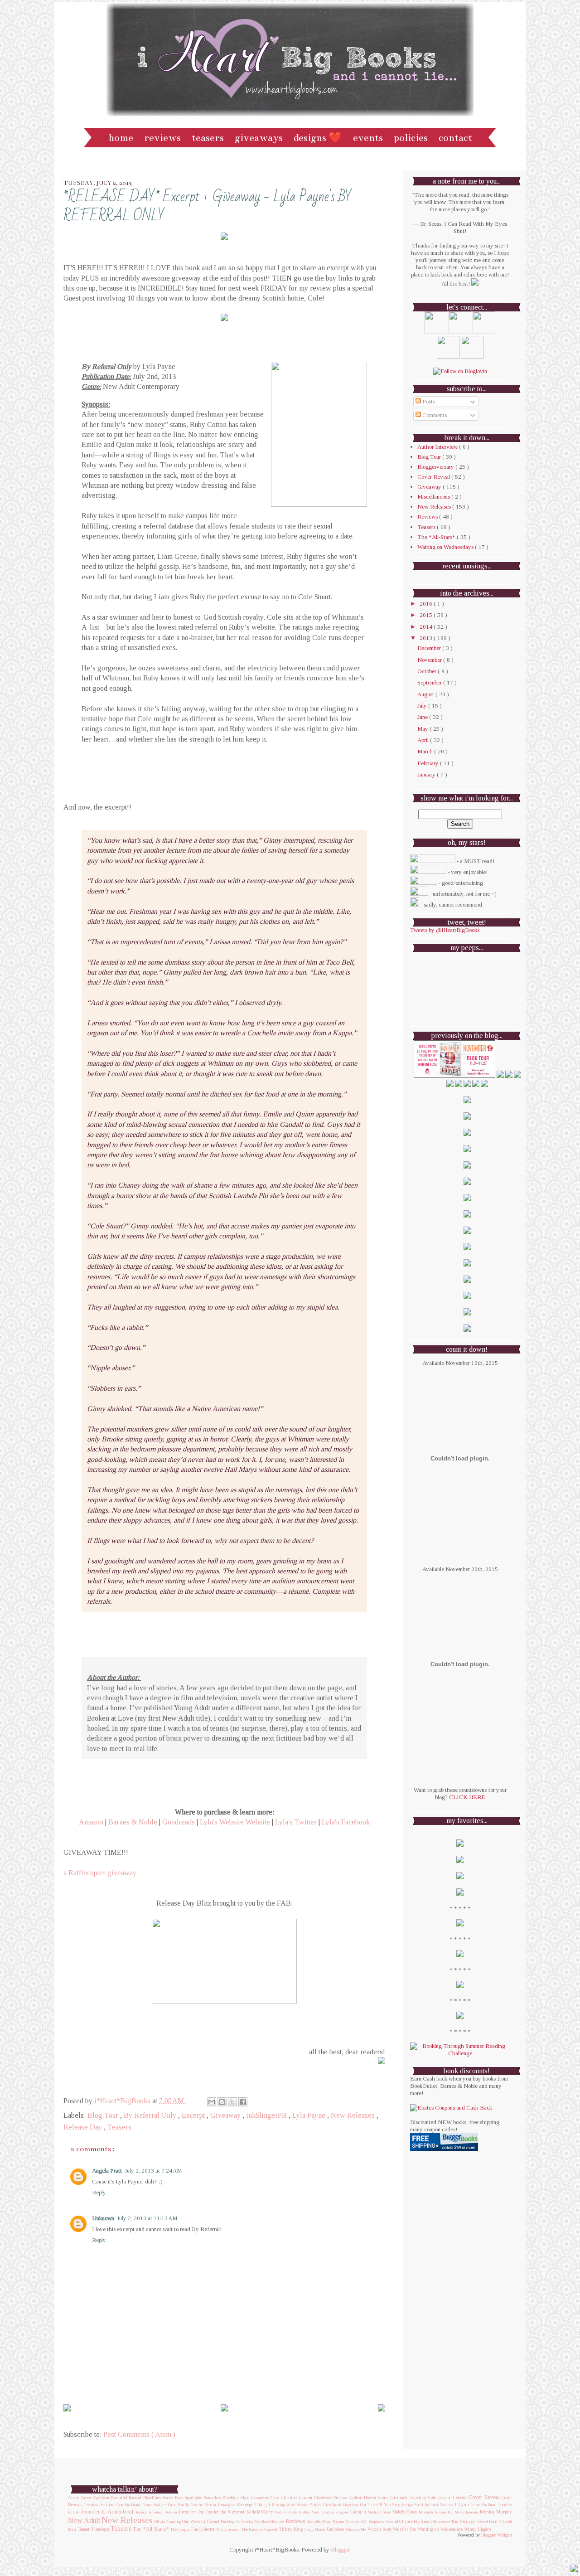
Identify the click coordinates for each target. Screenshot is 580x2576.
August (426, 694)
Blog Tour (104, 2115)
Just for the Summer (225, 2512)
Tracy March (315, 2529)
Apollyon (101, 2498)
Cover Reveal (434, 477)
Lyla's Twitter (296, 1822)
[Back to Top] (574, 2569)
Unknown (103, 2218)
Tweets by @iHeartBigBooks (445, 930)
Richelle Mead (319, 2522)
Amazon (91, 1822)
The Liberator (228, 2529)
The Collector (203, 2529)
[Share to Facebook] (243, 2102)
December (430, 648)
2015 (427, 615)
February (429, 763)
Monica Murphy (496, 2512)
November (430, 660)
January (427, 774)
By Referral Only (151, 2115)
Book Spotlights (188, 2498)
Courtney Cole (423, 2498)
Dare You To (178, 2505)
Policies (411, 138)
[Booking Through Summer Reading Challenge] (460, 2053)
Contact (455, 138)
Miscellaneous (434, 497)
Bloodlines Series (158, 2498)
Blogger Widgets (497, 2535)
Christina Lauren (297, 2498)
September (430, 682)
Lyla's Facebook (346, 1822)
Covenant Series (452, 2498)
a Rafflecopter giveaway (100, 1873)
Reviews (162, 138)
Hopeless (350, 2505)
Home (121, 138)
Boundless (212, 2498)
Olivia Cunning (167, 2522)
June (423, 717)
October (428, 671)
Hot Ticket (369, 2505)
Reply (99, 2192)
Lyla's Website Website (235, 1822)
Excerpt (194, 2115)
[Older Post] (382, 2408)
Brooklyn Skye (236, 2498)
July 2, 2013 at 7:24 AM (153, 2171)
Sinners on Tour (446, 2522)
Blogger (340, 2549)
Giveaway (226, 2115)
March (426, 751)
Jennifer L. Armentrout (108, 2512)
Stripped (468, 2522)
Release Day (84, 2127)
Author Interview (438, 447)
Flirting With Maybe (290, 2505)
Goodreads (179, 1822)
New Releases (354, 2115)
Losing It (358, 2512)
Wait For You (405, 2529)
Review (277, 2521)
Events (368, 138)
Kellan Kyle (286, 2512)
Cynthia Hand (128, 2505)
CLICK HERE (467, 1797)
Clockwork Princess (331, 2498)
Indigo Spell (413, 2505)
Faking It (262, 2505)
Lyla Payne (310, 2115)
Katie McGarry (260, 2512)
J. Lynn (462, 2505)
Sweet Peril (487, 2522)
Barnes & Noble (133, 1822)
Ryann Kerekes (346, 2522)
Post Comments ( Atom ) (139, 2434)
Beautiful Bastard (126, 2498)
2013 (427, 638)
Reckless (261, 2522)
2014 (427, 627)
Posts (428, 401)
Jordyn (171, 2512)
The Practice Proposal (259, 2529)
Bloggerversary (436, 467)
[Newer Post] (67, 2408)
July (423, 706)
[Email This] (212, 2102)
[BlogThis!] (222, 2102)
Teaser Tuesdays (93, 2529)
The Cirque (180, 2529)
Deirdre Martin (203, 2505)
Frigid (315, 2505)
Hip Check (332, 2505)
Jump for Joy (191, 2512)
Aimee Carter (80, 2498)
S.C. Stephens (372, 2522)
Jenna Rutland (484, 2505)
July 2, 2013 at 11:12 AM (147, 2218)
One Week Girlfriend (201, 2522)
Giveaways (259, 138)
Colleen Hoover (363, 2497)
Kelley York (309, 2512)
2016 (427, 604)
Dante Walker (154, 2505)
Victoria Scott (379, 2529)
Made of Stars (379, 2512)
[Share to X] (232, 2102)
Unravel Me (356, 2529)
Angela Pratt (107, 2171)
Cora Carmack (393, 2497)
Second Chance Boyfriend (408, 2521)
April (424, 740)
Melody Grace (405, 2512)
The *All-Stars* (437, 537)
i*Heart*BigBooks (123, 2101)
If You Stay (390, 2505)
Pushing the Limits (237, 2522)
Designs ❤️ (318, 138)
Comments (434, 415)
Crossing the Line (99, 2505)
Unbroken (336, 2529)
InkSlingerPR (267, 2115)
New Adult (84, 2520)
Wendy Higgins (478, 2529)
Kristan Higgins (335, 2512)
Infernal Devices (439, 2505)
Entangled (227, 2505)
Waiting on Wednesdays (446, 547)
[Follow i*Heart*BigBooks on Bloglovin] (460, 371)
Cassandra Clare (265, 2498)
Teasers (208, 138)
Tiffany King (291, 2529)
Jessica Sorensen (150, 2512)
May (423, 729)
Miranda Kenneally (436, 2512)
